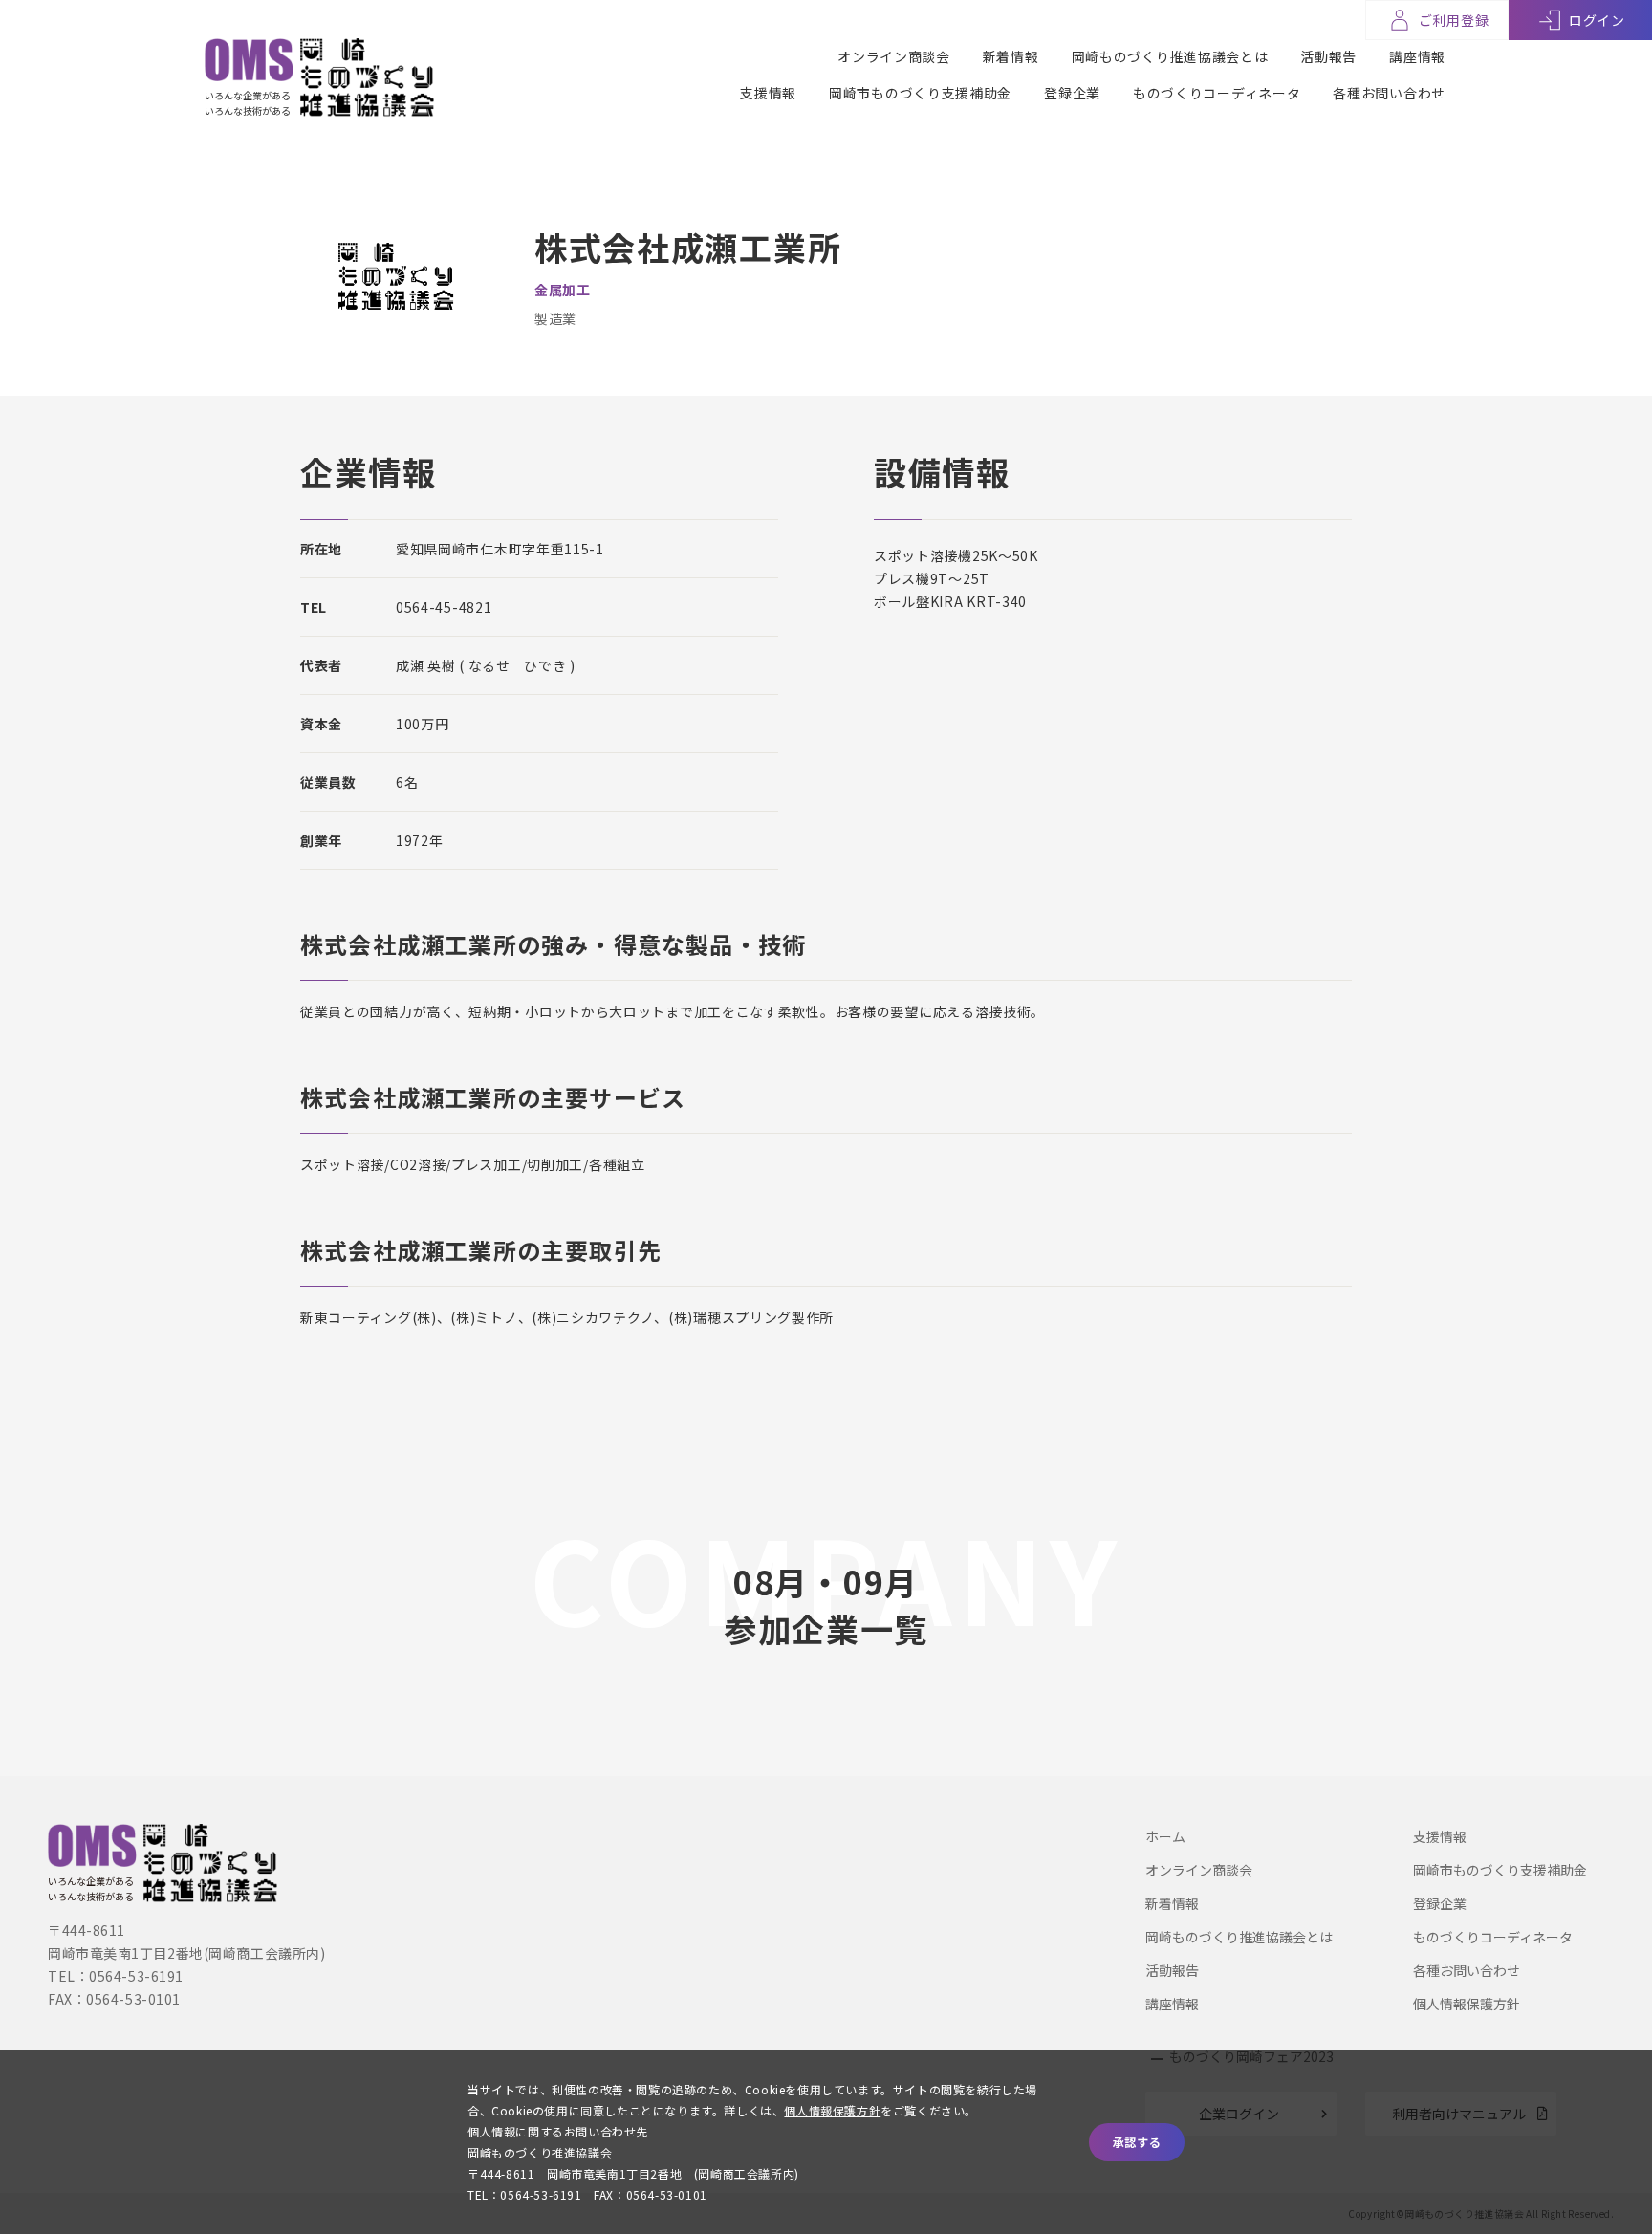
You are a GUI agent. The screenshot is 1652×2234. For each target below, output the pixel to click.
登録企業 (1072, 93)
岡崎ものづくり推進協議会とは (1170, 56)
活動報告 (1328, 56)
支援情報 (768, 93)
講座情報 (1417, 56)
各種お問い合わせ (1389, 93)
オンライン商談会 (894, 56)
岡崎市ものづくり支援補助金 (920, 93)
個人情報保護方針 (1467, 2004)
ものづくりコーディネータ (1217, 93)
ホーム (1165, 1836)
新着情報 (1011, 56)
